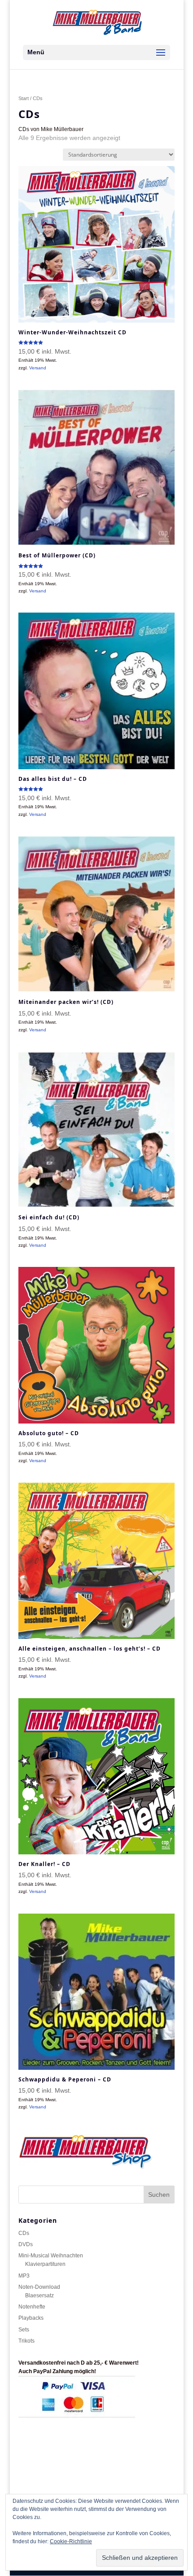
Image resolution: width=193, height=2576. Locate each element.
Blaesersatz (39, 2296)
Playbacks (31, 2318)
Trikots (26, 2341)
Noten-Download (39, 2287)
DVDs (26, 2244)
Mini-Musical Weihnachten (51, 2256)
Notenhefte (32, 2307)
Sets (24, 2330)
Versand (38, 368)
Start (24, 98)
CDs (24, 2233)
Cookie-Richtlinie (71, 2541)
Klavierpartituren (45, 2264)
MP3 (24, 2276)
